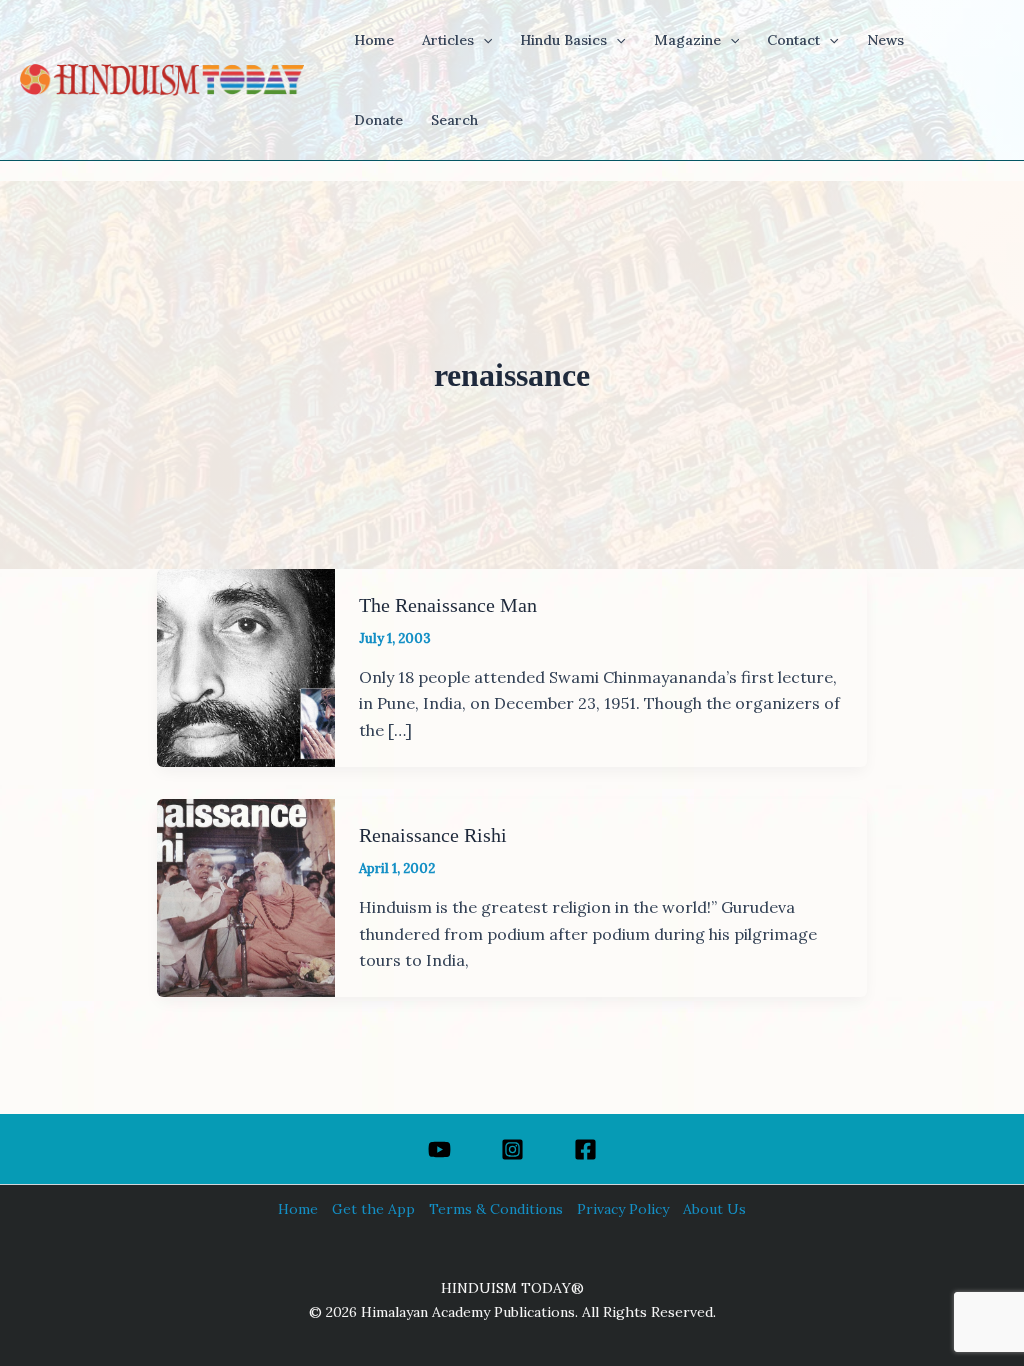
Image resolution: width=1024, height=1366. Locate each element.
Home (298, 1209)
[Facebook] (585, 1149)
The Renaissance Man (448, 605)
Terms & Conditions (496, 1209)
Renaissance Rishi (433, 835)
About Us (714, 1209)
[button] (483, 40)
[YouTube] (439, 1149)
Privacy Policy (623, 1209)
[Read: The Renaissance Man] (246, 666)
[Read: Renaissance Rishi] (246, 896)
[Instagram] (512, 1149)
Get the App (373, 1209)
